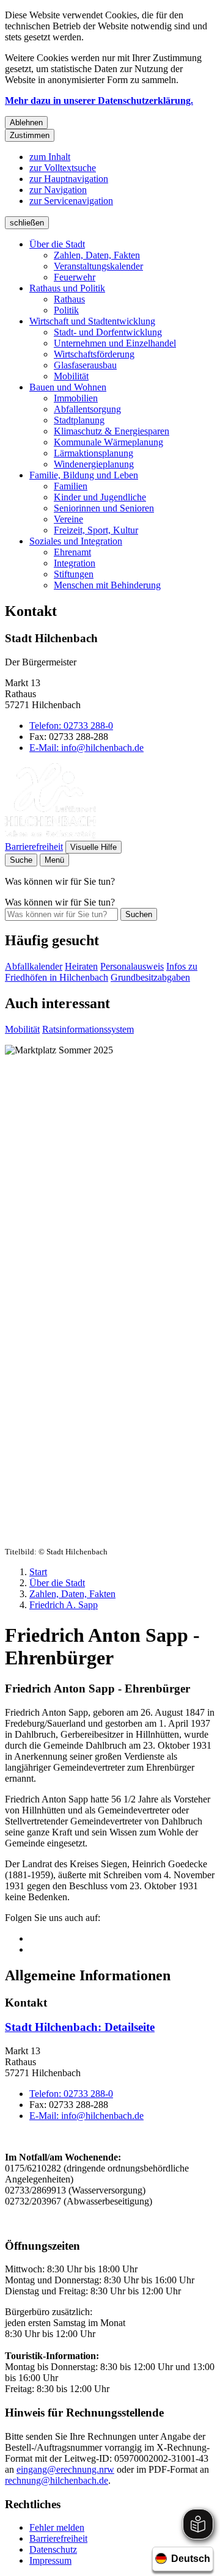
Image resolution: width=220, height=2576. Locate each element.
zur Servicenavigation (71, 201)
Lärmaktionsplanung (94, 453)
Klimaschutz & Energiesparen (112, 431)
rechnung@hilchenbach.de (57, 2480)
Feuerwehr (75, 277)
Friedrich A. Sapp (64, 1605)
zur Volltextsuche (63, 168)
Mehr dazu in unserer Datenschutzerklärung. (99, 101)
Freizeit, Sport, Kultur (96, 530)
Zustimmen (30, 135)
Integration (75, 563)
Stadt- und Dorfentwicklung (108, 332)
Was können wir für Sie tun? (60, 902)
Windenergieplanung (94, 464)
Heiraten (81, 966)
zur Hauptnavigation (69, 179)
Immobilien (76, 398)
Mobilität (71, 376)
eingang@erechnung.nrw (65, 2469)
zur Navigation (58, 190)
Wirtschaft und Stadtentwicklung (92, 321)
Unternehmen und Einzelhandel (115, 343)
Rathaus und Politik (67, 288)
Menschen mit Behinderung (107, 585)
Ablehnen (26, 123)
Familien (71, 486)
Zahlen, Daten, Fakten (97, 255)
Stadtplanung (79, 420)
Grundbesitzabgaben (150, 977)
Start (38, 1572)
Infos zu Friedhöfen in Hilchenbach (101, 972)
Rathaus (69, 299)
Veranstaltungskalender (98, 266)
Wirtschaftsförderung (94, 354)
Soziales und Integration (76, 541)
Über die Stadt (57, 244)
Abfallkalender (34, 966)
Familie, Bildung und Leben (84, 475)
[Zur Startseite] (50, 835)
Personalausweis (132, 966)
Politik (66, 310)
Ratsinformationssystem (88, 1029)
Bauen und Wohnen (68, 387)
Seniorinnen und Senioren (104, 508)
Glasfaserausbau (85, 365)
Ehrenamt (72, 552)
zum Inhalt (50, 157)
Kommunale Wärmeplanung (108, 442)
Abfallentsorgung (87, 409)
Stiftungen (74, 574)
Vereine (68, 519)
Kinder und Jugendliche (100, 497)
